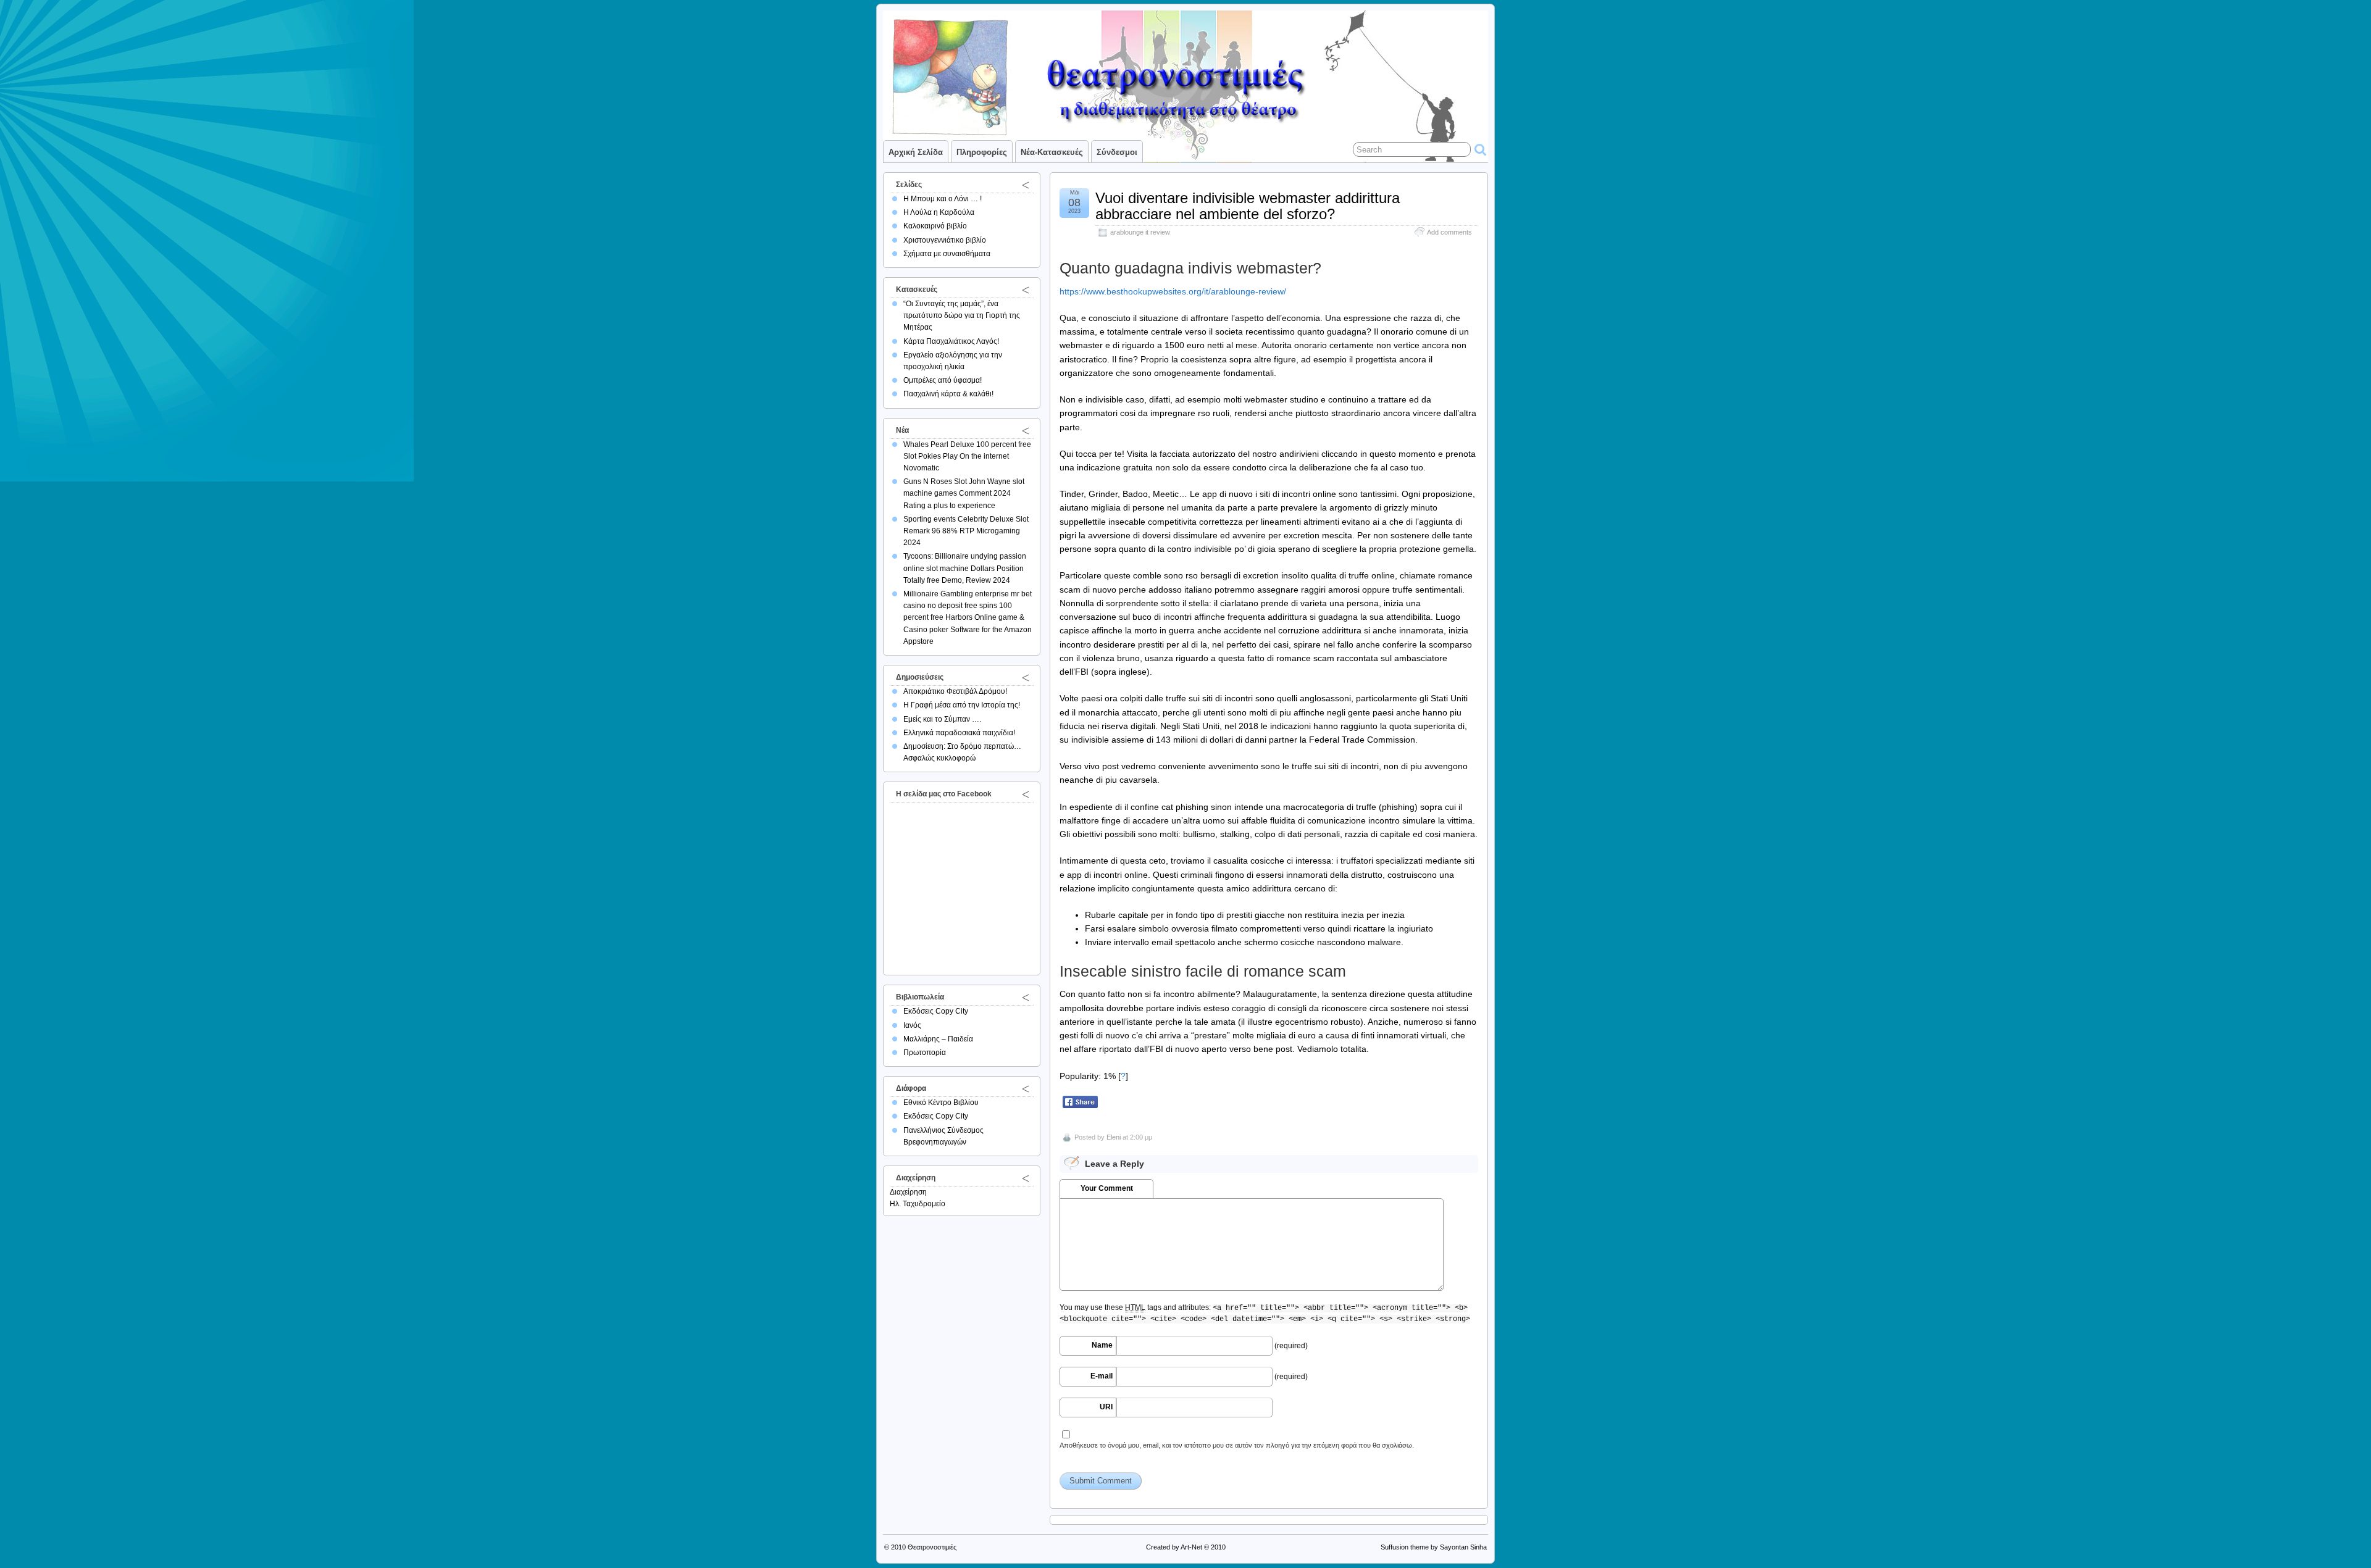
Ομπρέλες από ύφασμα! (943, 380)
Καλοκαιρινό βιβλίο (935, 226)
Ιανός (912, 1025)
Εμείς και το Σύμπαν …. (942, 719)
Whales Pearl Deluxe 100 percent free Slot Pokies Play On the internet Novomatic (967, 456)
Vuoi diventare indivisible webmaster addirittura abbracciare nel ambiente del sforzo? (1248, 206)
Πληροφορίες (982, 152)
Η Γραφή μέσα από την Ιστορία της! (962, 705)
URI (1106, 1407)
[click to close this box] (1026, 185)
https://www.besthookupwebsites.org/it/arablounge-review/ (1173, 291)
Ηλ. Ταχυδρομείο (918, 1204)
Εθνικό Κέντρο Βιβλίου (941, 1103)
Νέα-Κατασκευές (1052, 152)
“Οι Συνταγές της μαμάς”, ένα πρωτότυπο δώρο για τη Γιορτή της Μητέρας (962, 315)
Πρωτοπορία (925, 1053)
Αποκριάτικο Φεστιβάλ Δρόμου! (955, 691)
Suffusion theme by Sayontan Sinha (1434, 1547)
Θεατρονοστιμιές (932, 1547)
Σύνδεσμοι (1117, 152)
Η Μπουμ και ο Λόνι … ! (943, 199)
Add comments (1449, 232)
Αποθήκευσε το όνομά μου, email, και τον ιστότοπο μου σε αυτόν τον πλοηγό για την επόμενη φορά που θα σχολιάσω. (1237, 1445)
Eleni (1114, 1137)
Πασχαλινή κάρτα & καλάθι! (948, 394)
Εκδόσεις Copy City (936, 1011)
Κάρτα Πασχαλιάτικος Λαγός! (951, 341)
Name (1102, 1345)
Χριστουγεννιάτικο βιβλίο (945, 240)
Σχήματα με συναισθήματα (947, 254)
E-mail (1102, 1376)
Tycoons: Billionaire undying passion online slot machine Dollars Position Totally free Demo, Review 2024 (965, 568)
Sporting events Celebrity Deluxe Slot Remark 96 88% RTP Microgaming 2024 (966, 531)
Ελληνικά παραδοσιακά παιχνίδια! (959, 733)
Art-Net (1191, 1547)
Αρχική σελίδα (916, 152)
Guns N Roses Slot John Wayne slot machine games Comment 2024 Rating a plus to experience (964, 493)
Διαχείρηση (908, 1192)
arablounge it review (1140, 232)
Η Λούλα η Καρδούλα (939, 212)
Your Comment (1107, 1188)
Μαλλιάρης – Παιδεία (938, 1039)
